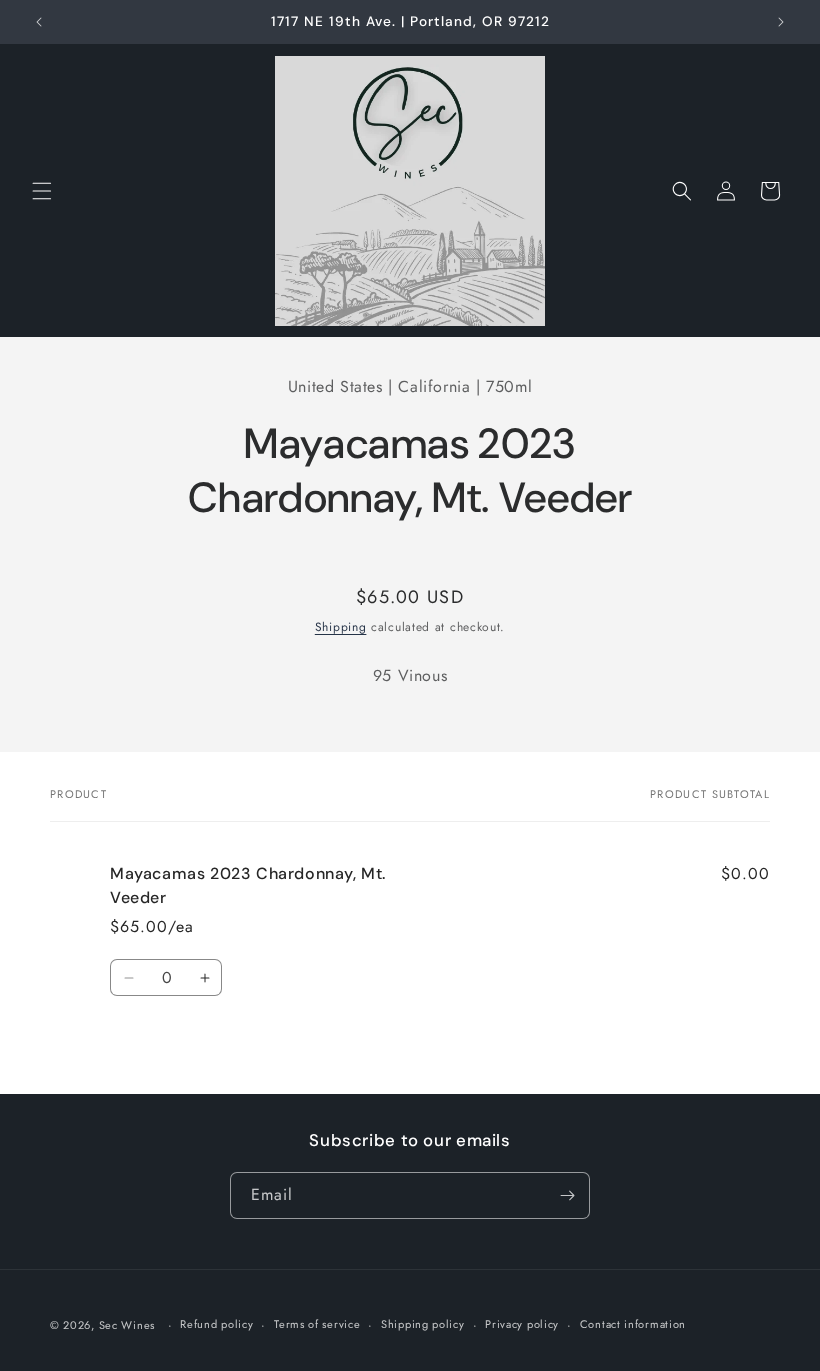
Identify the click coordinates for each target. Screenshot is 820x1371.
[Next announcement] (781, 22)
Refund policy (216, 1324)
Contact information (633, 1324)
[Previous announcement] (39, 22)
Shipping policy (423, 1324)
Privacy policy (522, 1324)
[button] (42, 191)
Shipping (341, 627)
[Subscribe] (567, 1195)
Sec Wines (127, 1325)
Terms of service (317, 1324)
